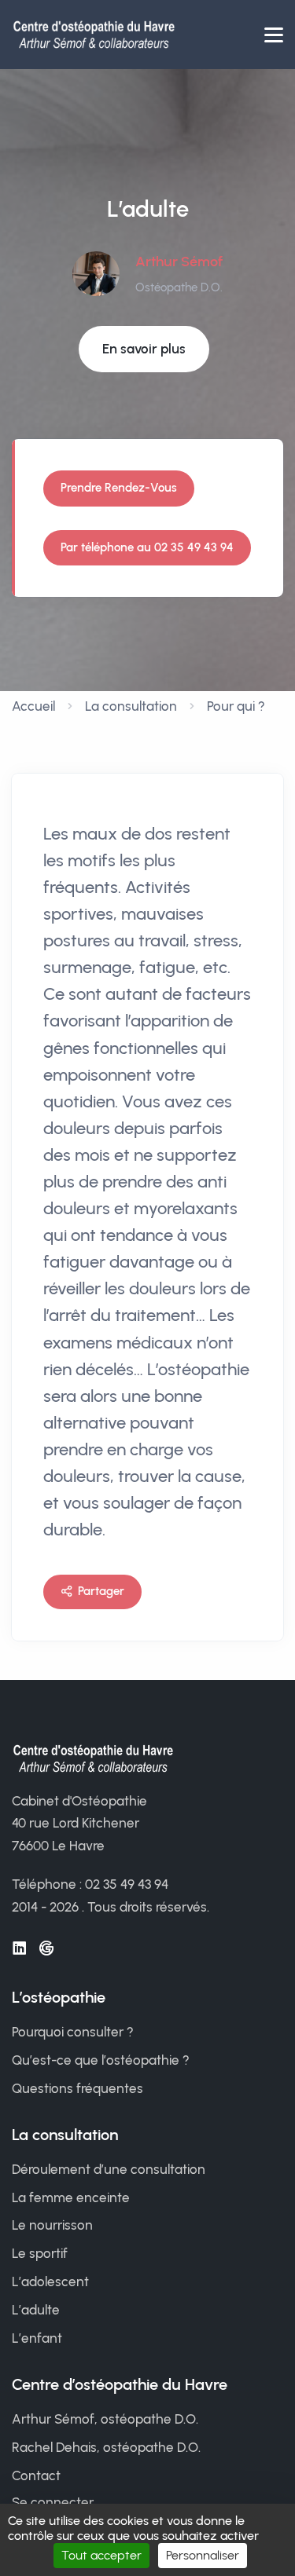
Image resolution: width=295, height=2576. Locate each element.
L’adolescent (50, 2281)
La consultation (131, 706)
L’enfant (37, 2338)
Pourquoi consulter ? (73, 2032)
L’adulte (36, 2310)
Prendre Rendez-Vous (119, 488)
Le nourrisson (52, 2225)
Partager (101, 1591)
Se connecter (53, 2502)
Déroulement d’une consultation (109, 2169)
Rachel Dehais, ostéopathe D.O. (106, 2447)
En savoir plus (144, 349)
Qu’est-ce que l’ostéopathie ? (101, 2060)
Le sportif (40, 2253)
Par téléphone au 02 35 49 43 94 (147, 547)
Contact (36, 2475)
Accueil (33, 706)
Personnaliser (203, 2555)
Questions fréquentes (77, 2088)
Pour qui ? (236, 706)
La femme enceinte (71, 2197)
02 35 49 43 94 (127, 1884)
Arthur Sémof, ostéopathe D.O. (105, 2419)
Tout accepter (101, 2555)
